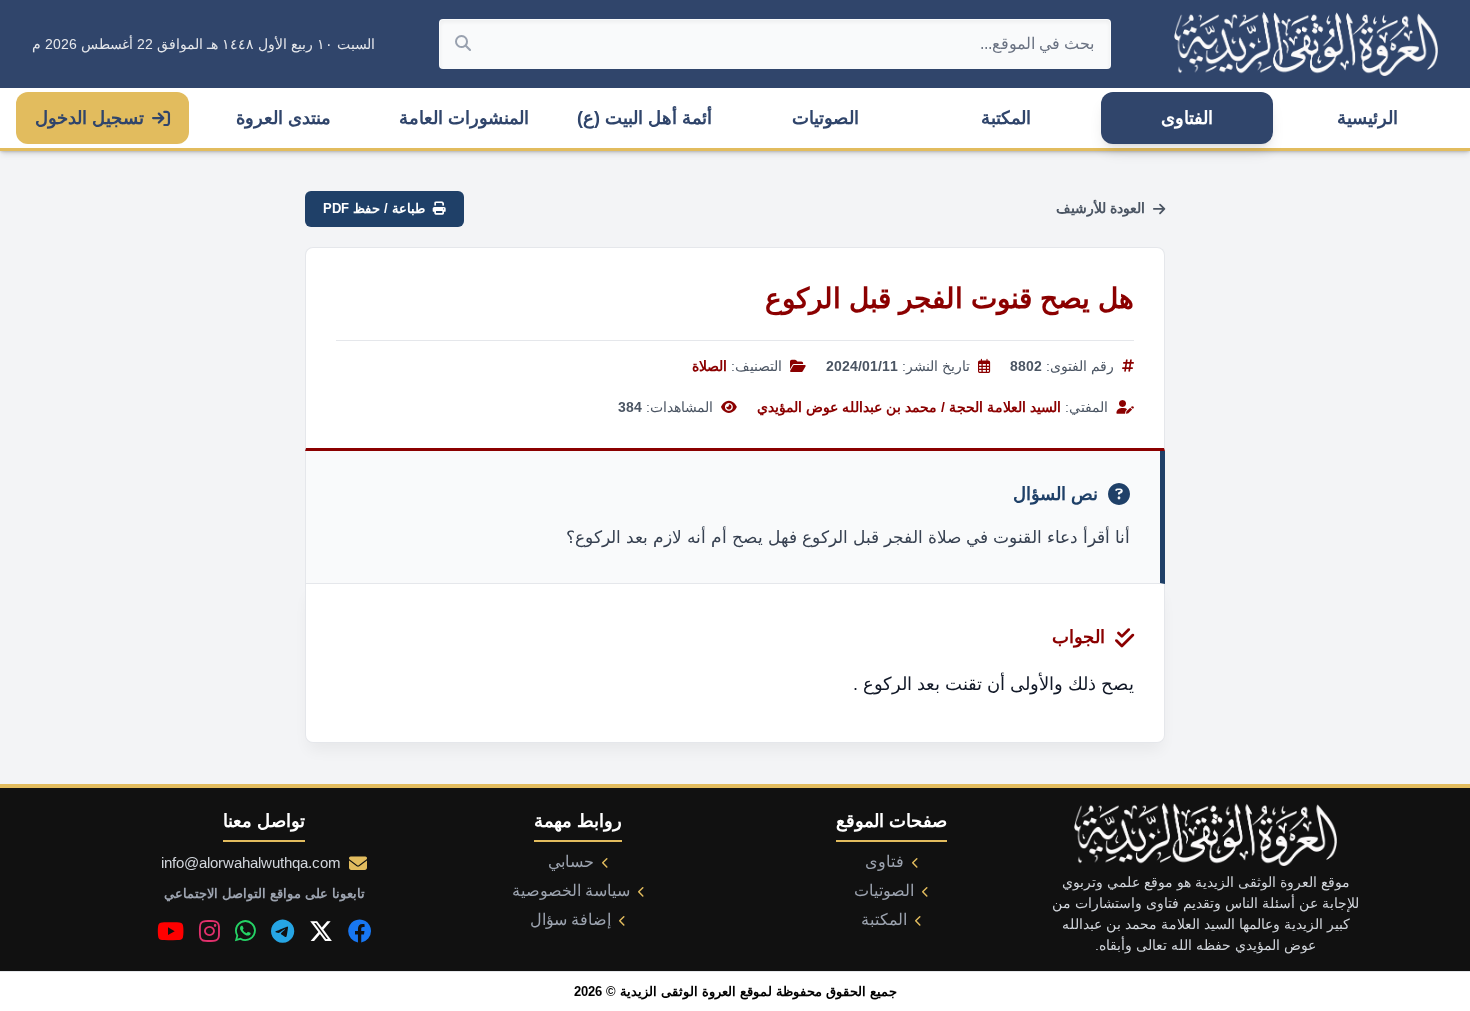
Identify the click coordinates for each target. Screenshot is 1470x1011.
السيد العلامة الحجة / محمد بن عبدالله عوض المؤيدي (909, 407)
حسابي (571, 861)
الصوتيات (825, 118)
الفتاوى (1187, 118)
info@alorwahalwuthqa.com (251, 862)
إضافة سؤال (570, 919)
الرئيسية (1367, 118)
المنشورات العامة (464, 118)
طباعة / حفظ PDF (374, 208)
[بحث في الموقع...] (463, 44)
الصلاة (709, 366)
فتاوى (884, 861)
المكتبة (1006, 118)
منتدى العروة (283, 118)
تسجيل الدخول (89, 118)
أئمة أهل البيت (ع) (644, 118)
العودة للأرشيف (1100, 208)
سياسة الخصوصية (571, 890)
